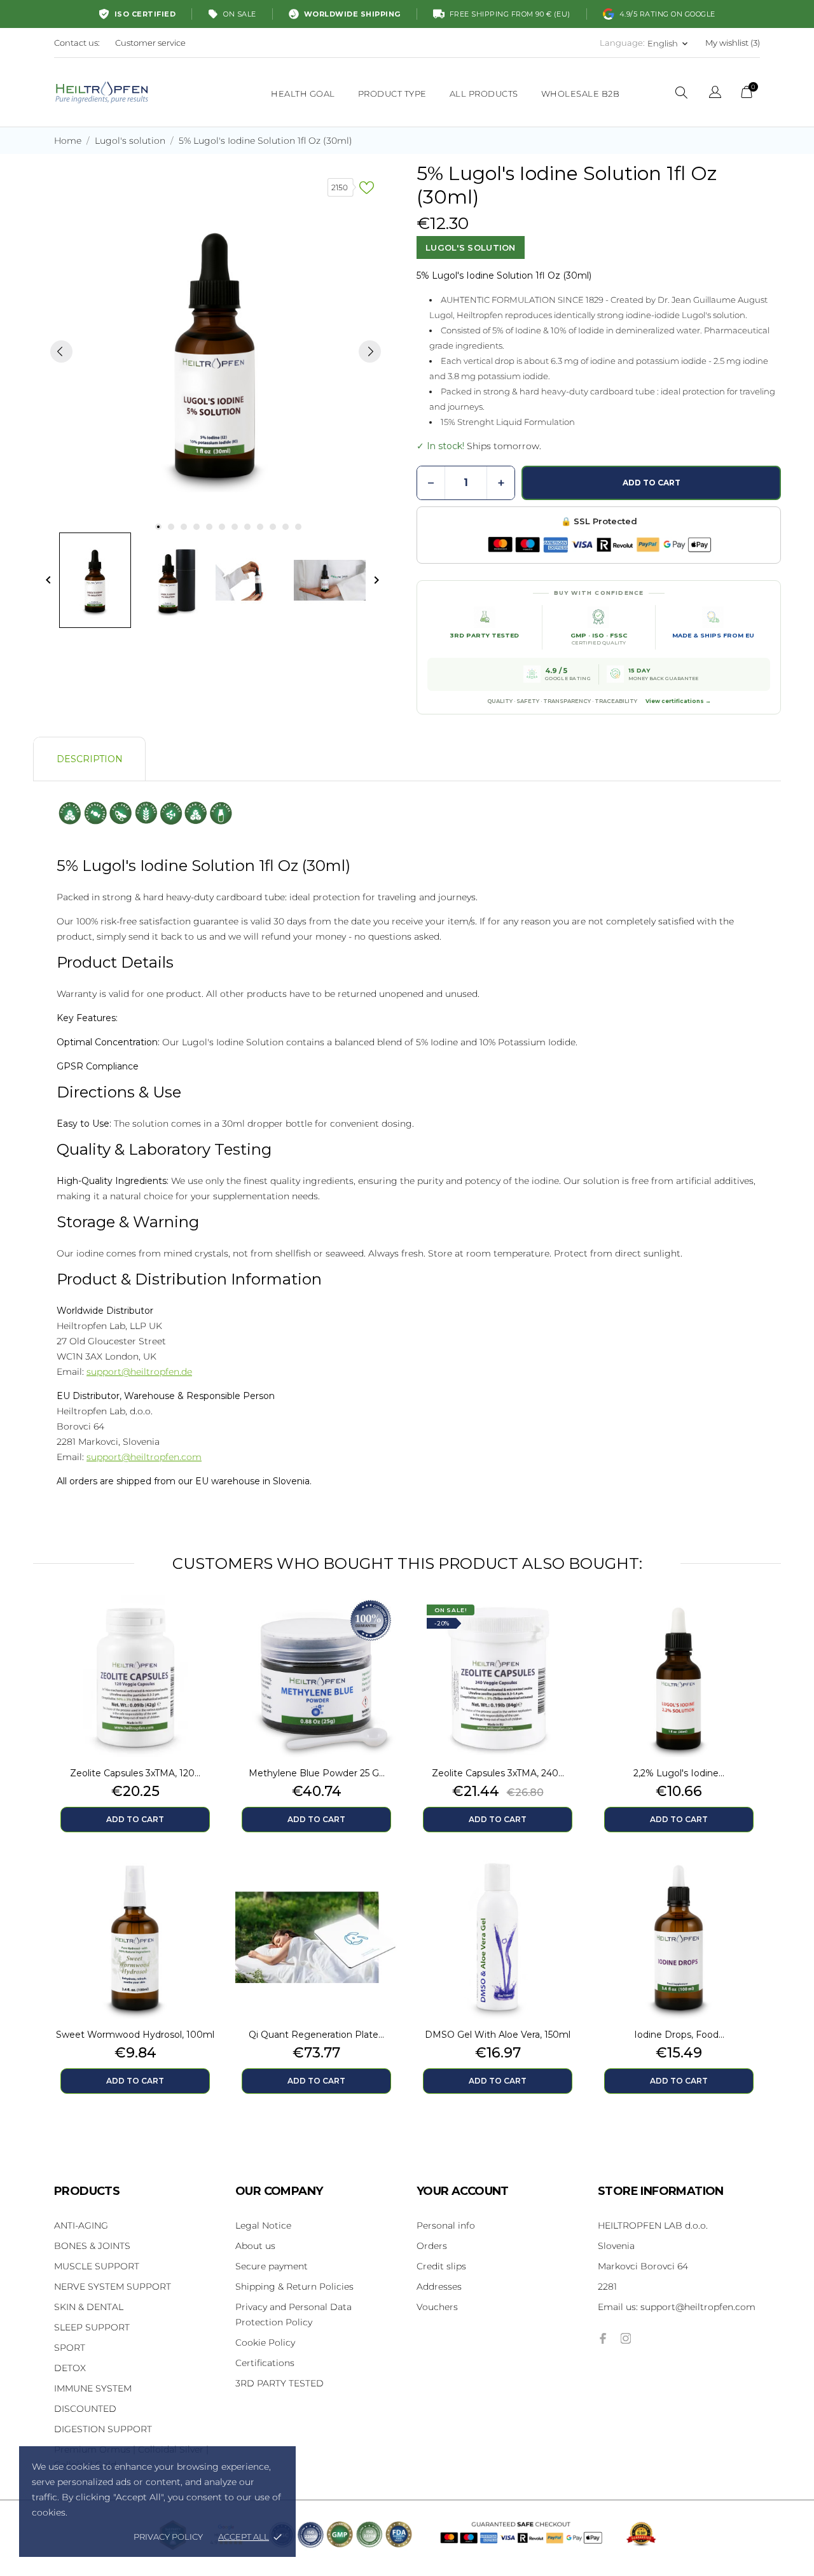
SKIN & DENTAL (89, 2307)
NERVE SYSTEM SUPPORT (113, 2287)
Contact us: (77, 43)
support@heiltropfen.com (144, 1457)
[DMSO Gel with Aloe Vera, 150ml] (566, 1888)
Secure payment (272, 2266)
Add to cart (652, 483)
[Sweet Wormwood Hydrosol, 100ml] (203, 1888)
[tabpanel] (216, 351)
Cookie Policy (265, 2343)
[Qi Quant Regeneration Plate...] (385, 1888)
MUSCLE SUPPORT (97, 2266)
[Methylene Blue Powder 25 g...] (385, 1627)
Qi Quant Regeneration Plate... (316, 2035)
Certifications (265, 2363)
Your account (463, 2191)
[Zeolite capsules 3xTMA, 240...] (566, 1627)
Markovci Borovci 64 (643, 2266)
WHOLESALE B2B (581, 94)
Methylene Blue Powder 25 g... (317, 1773)
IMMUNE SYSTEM (93, 2388)
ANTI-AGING (81, 2225)
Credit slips (441, 2266)
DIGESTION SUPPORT (103, 2429)
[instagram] (626, 2338)
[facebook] (603, 2338)
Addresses (439, 2287)
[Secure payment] (599, 545)
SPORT (70, 2348)
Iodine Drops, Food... (679, 2035)
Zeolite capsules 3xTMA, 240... (498, 1773)
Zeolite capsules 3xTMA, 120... (135, 1773)
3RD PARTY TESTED (279, 2383)
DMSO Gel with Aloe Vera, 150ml (498, 2035)
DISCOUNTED (85, 2409)
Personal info (446, 2225)
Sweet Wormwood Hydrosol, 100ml (135, 2035)
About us (255, 2246)
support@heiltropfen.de (139, 1372)
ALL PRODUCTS (484, 94)
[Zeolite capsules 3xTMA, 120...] (203, 1627)
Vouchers (437, 2307)
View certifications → (678, 701)
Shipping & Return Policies (294, 2287)
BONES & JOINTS (92, 2246)
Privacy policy (168, 2537)
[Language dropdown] (715, 94)
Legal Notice (263, 2225)
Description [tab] (90, 759)
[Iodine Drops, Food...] (747, 1888)
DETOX (70, 2368)
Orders (432, 2246)
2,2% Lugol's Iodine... (679, 1773)
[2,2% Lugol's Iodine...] (747, 1627)
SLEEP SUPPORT (92, 2327)
